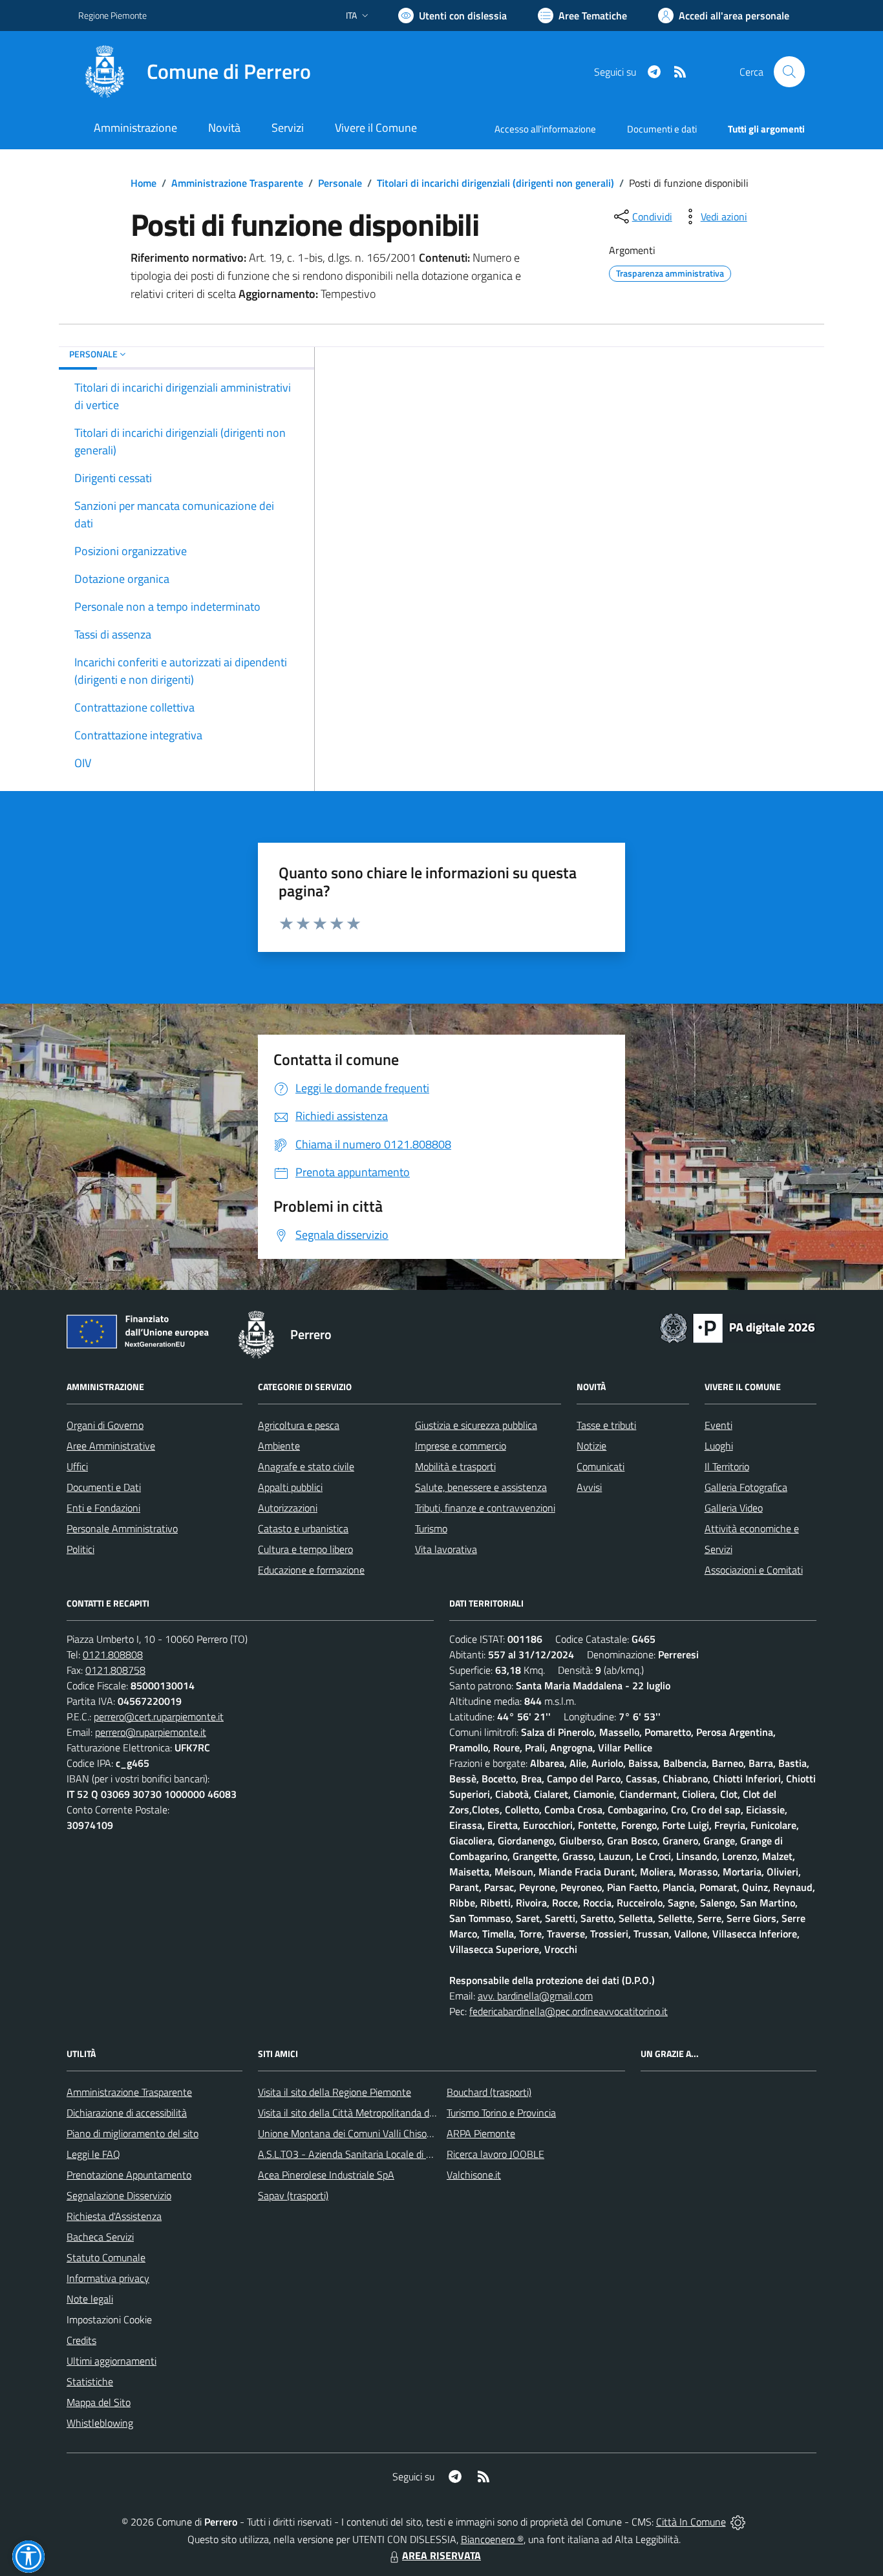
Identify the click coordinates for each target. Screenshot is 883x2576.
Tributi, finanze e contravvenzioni (485, 1508)
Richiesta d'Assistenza (114, 2216)
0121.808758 (115, 1670)
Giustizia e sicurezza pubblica (476, 1425)
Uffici (77, 1466)
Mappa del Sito (99, 2402)
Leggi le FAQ (93, 2154)
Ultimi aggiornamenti (112, 2361)
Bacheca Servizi (100, 2237)
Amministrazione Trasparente (237, 183)
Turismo (431, 1528)
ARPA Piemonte (481, 2133)
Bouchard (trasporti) (489, 2092)
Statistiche (90, 2381)
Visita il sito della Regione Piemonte (335, 2092)
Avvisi (589, 1487)
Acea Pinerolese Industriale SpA (326, 2175)
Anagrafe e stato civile (306, 1466)
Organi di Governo (105, 1425)
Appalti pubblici (290, 1487)
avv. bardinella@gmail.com (535, 1996)
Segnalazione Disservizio (119, 2195)
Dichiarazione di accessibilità (127, 2113)
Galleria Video (734, 1508)
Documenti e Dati (104, 1487)
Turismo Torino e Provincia (501, 2113)
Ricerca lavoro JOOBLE (495, 2154)
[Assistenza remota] (738, 2522)
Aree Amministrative (111, 1446)
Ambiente (279, 1446)
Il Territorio (727, 1466)
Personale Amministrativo (122, 1528)
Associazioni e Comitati (754, 1570)
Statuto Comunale (106, 2257)
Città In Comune (691, 2522)
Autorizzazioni (288, 1508)
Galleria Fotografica (746, 1487)
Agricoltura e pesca (299, 1425)
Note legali (90, 2299)
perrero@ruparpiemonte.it (151, 1732)
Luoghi (719, 1446)
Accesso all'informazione (545, 129)
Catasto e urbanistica (303, 1528)
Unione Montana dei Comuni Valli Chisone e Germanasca (380, 2133)
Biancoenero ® (492, 2539)
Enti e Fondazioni (103, 1508)
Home (144, 183)
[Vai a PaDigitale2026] (738, 1327)
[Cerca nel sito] (789, 72)
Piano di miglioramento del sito (133, 2133)
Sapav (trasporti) (293, 2195)
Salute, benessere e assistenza (481, 1487)
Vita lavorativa (446, 1549)
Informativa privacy (108, 2278)
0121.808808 (113, 1654)
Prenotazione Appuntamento (129, 2175)
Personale (340, 183)
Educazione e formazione (311, 1570)
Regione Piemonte (112, 15)
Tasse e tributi (606, 1425)
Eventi (718, 1425)
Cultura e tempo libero (305, 1549)
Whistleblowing (100, 2423)
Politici (80, 1549)
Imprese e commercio (461, 1446)
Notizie (591, 1446)
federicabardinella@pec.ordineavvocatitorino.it (569, 2011)
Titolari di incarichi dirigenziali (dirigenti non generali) (495, 183)
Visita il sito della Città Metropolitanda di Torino (358, 2113)
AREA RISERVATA (441, 2555)
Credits (81, 2340)
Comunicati (601, 1466)
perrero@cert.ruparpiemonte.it (159, 1716)
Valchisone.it (474, 2175)
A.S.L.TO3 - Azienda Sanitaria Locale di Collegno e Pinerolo (383, 2154)
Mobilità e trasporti (455, 1466)
